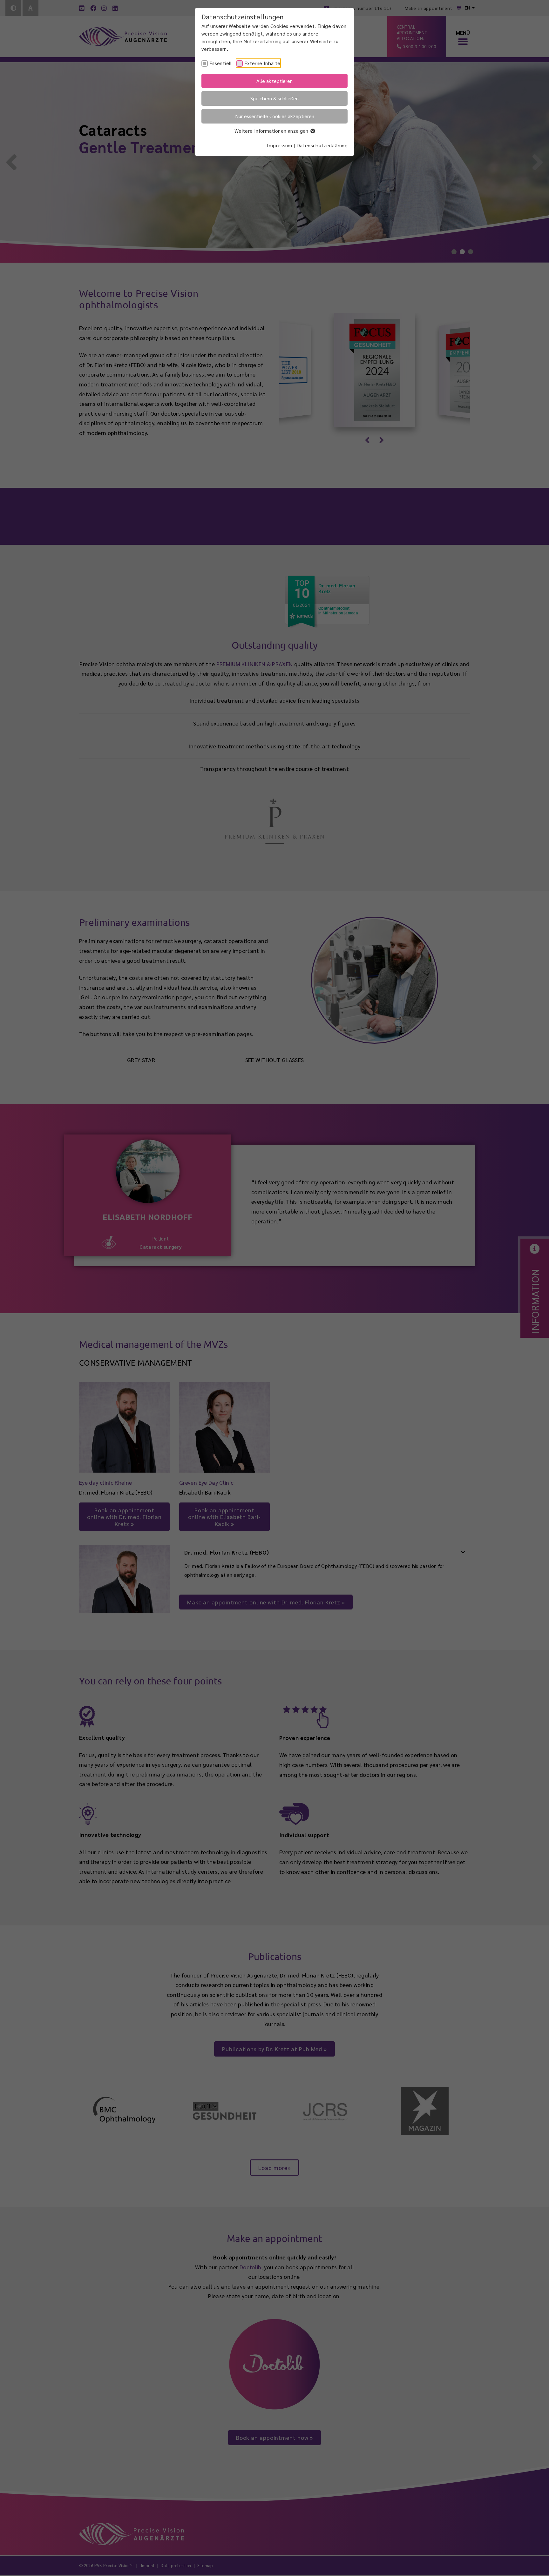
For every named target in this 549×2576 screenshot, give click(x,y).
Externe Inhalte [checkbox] (262, 63)
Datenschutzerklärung (322, 145)
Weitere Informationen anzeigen (272, 131)
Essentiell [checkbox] (221, 63)
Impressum (279, 145)
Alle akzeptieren (274, 81)
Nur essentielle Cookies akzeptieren (275, 116)
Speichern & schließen (274, 98)
